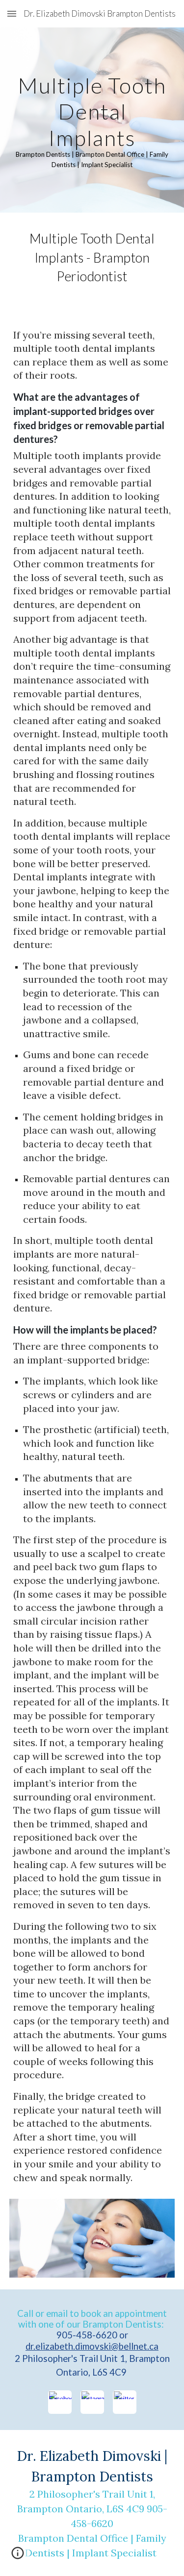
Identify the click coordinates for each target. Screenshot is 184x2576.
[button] (12, 13)
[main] (92, 120)
